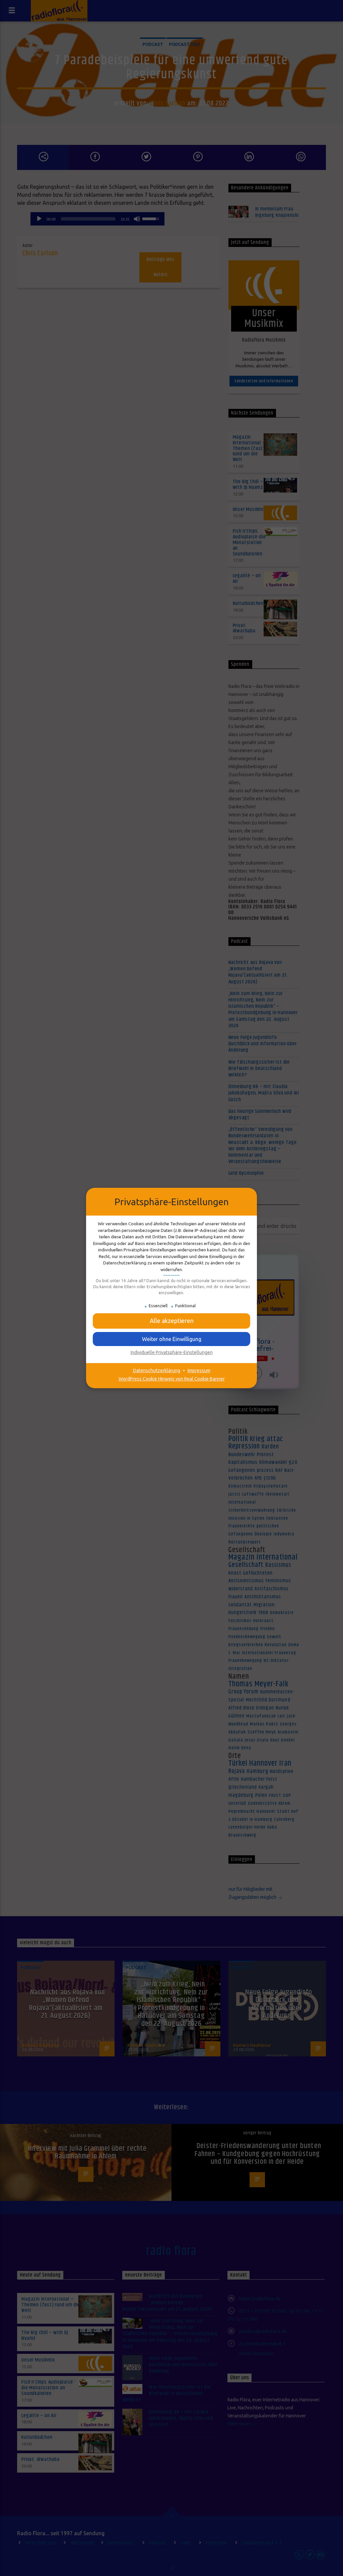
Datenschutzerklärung (157, 1370)
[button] (171, 1339)
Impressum (199, 1370)
